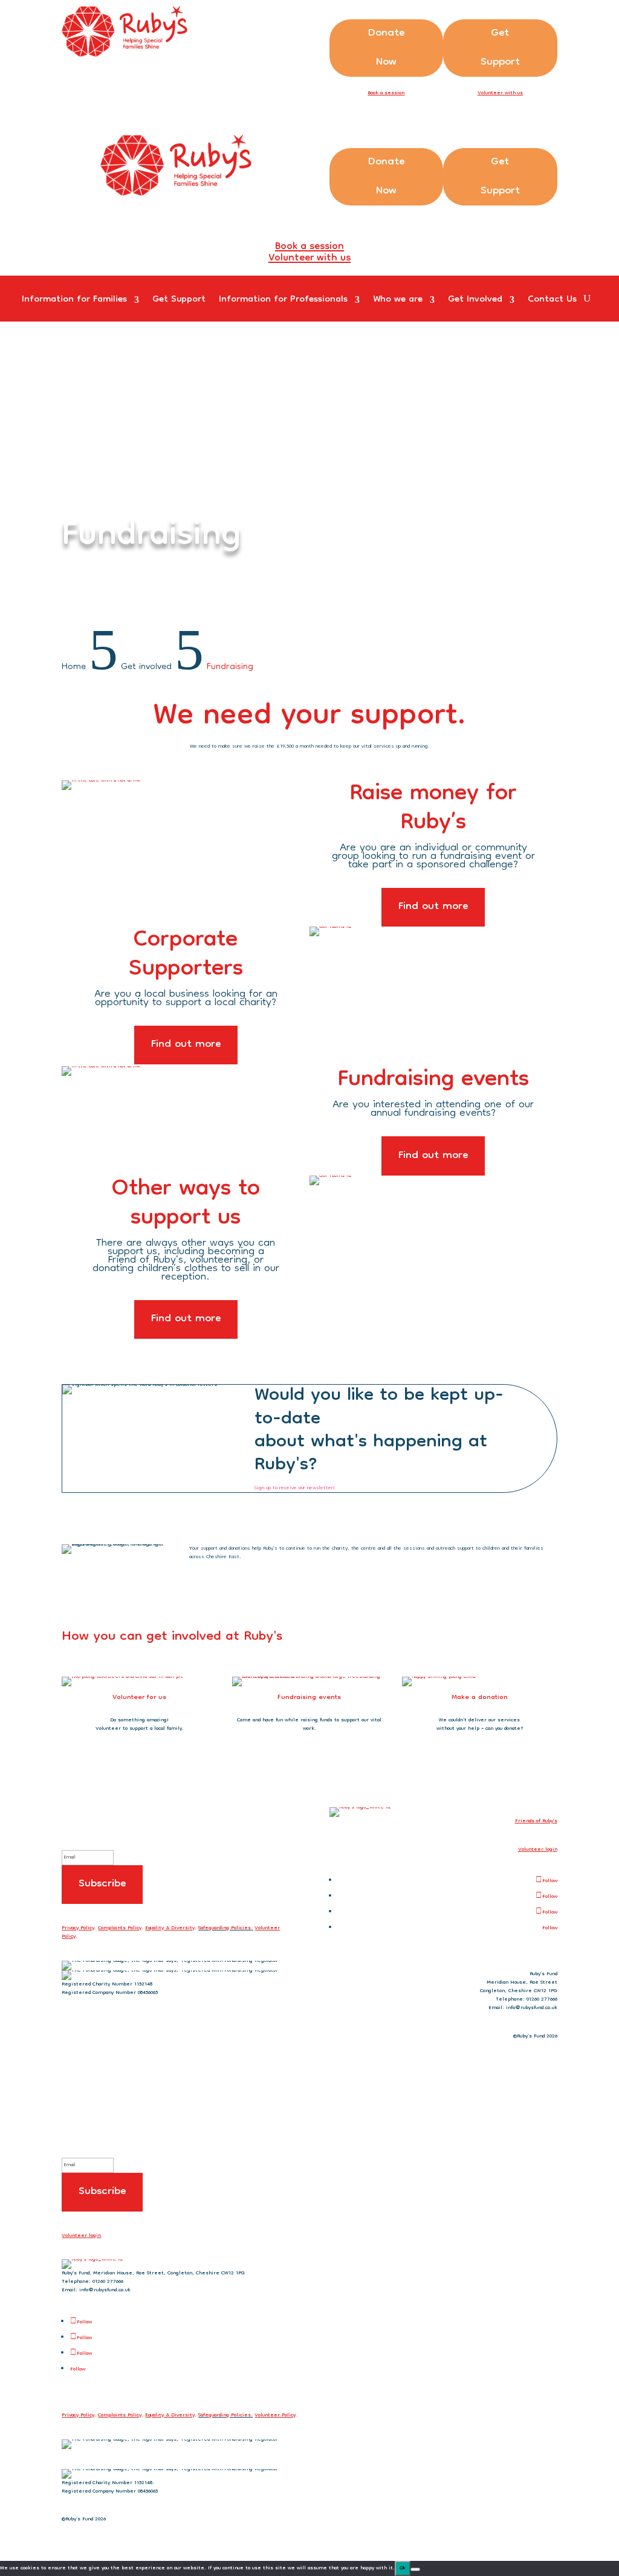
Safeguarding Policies (225, 1928)
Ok (403, 2568)
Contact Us (552, 303)
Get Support (500, 48)
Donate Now (386, 48)
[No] (415, 2569)
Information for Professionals (283, 303)
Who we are (398, 303)
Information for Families (74, 303)
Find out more (433, 907)
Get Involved (475, 303)
